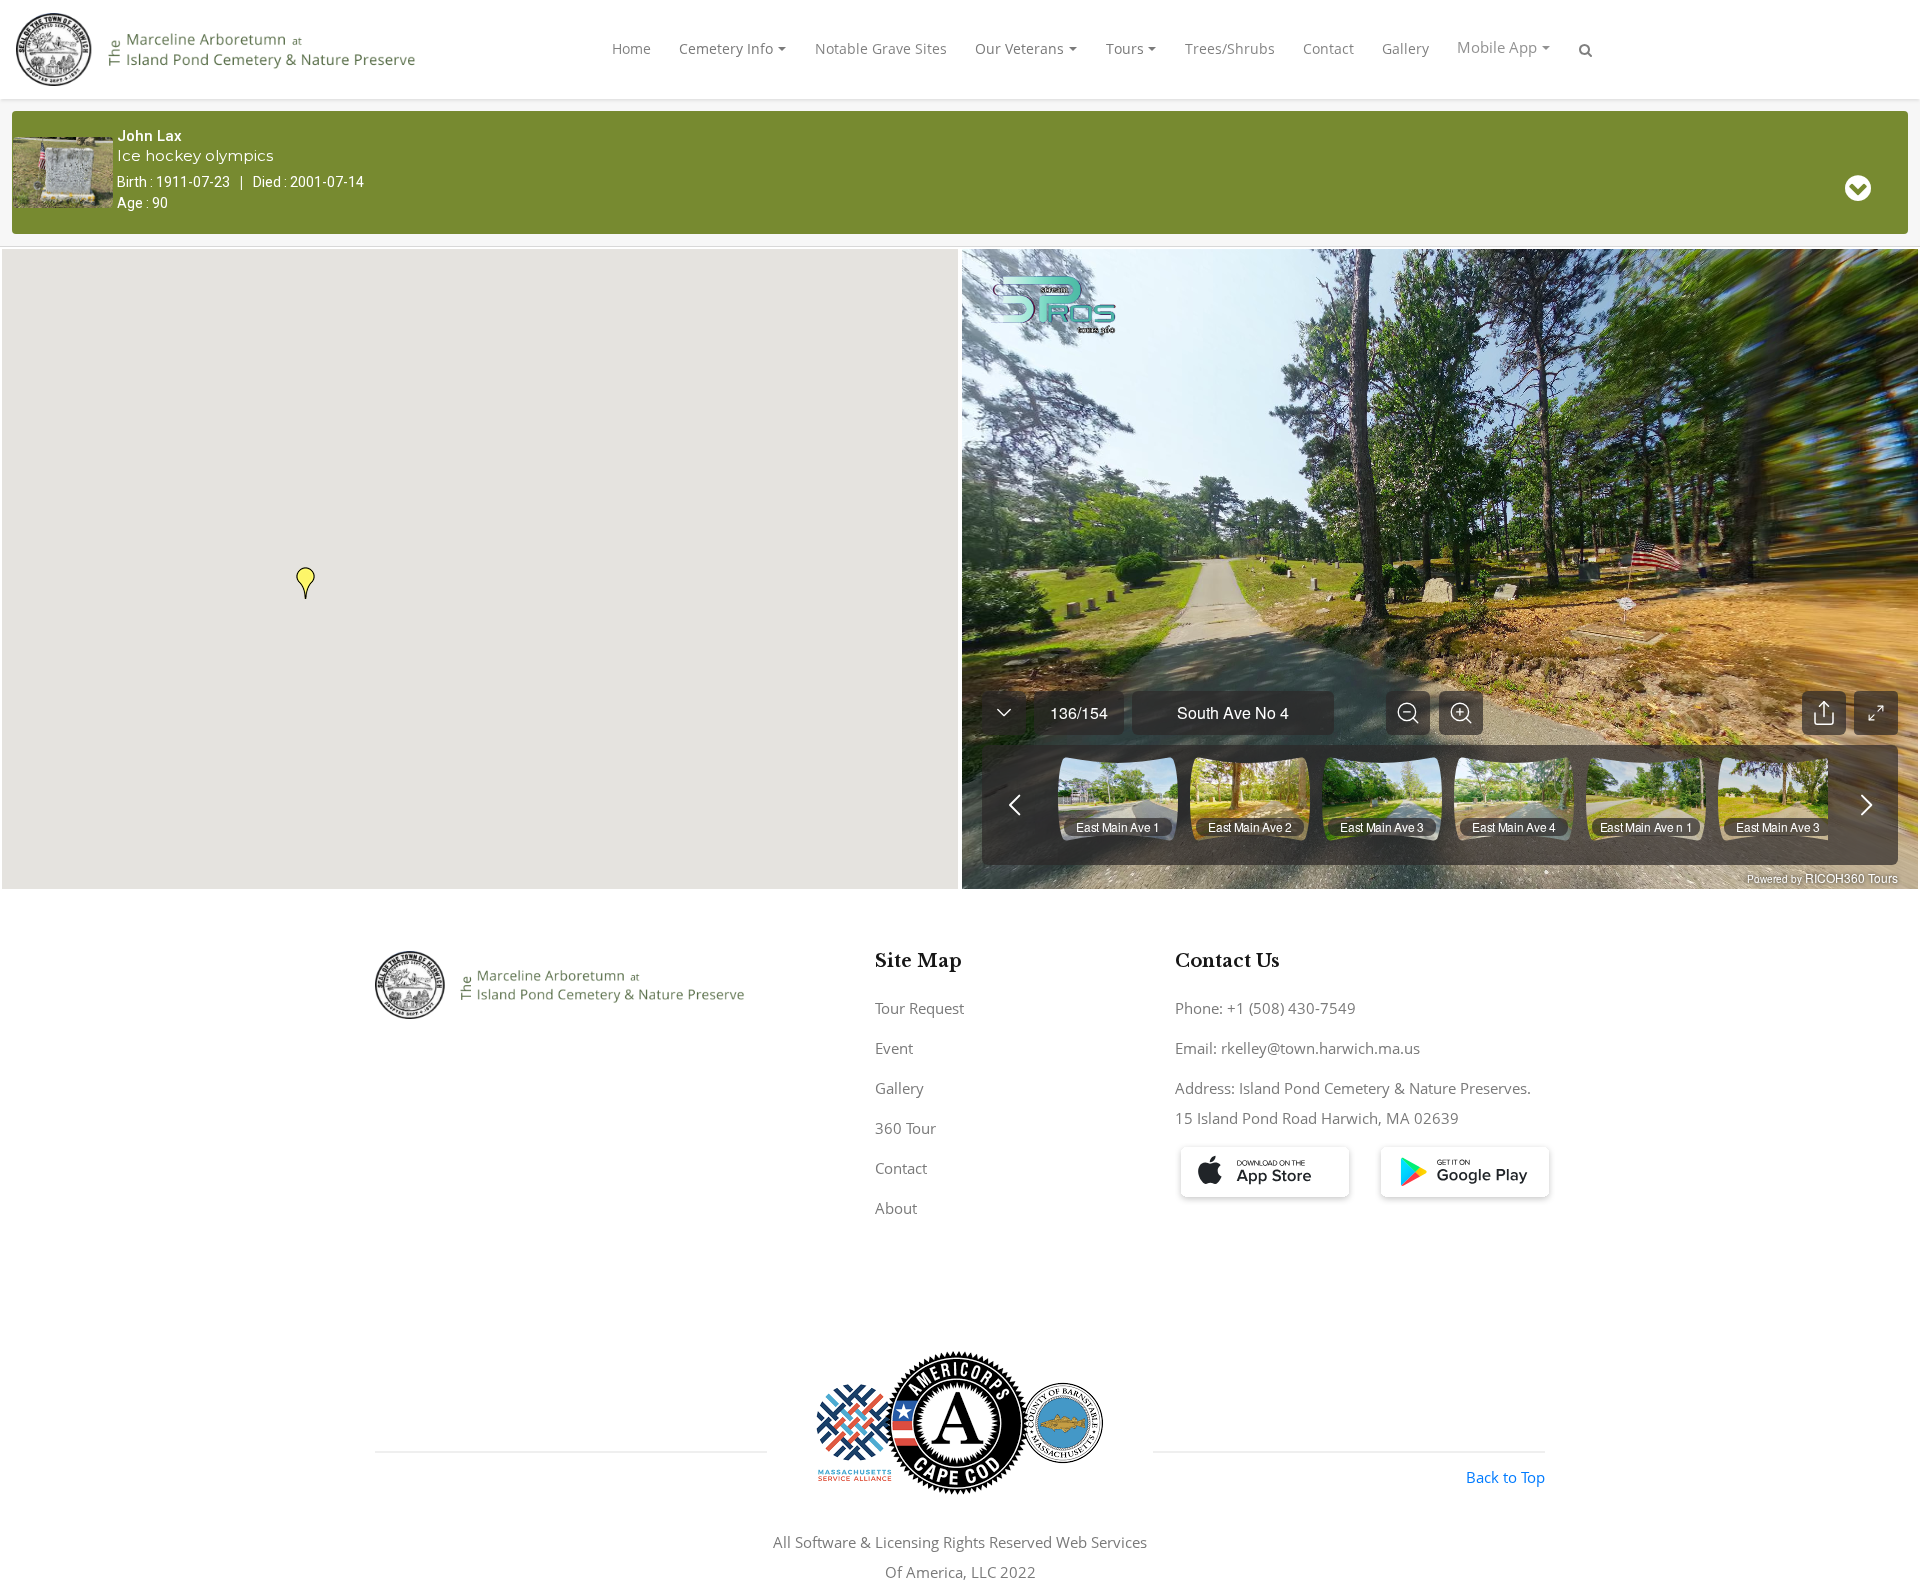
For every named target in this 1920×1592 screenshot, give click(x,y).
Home (631, 48)
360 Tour (905, 1128)
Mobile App (1497, 47)
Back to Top (1505, 1477)
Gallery (1405, 48)
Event (894, 1048)
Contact (1328, 48)
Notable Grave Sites (881, 48)
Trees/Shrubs (1230, 48)
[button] (306, 583)
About (896, 1208)
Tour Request (919, 1008)
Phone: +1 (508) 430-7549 (1265, 1008)
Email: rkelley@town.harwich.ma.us (1297, 1048)
